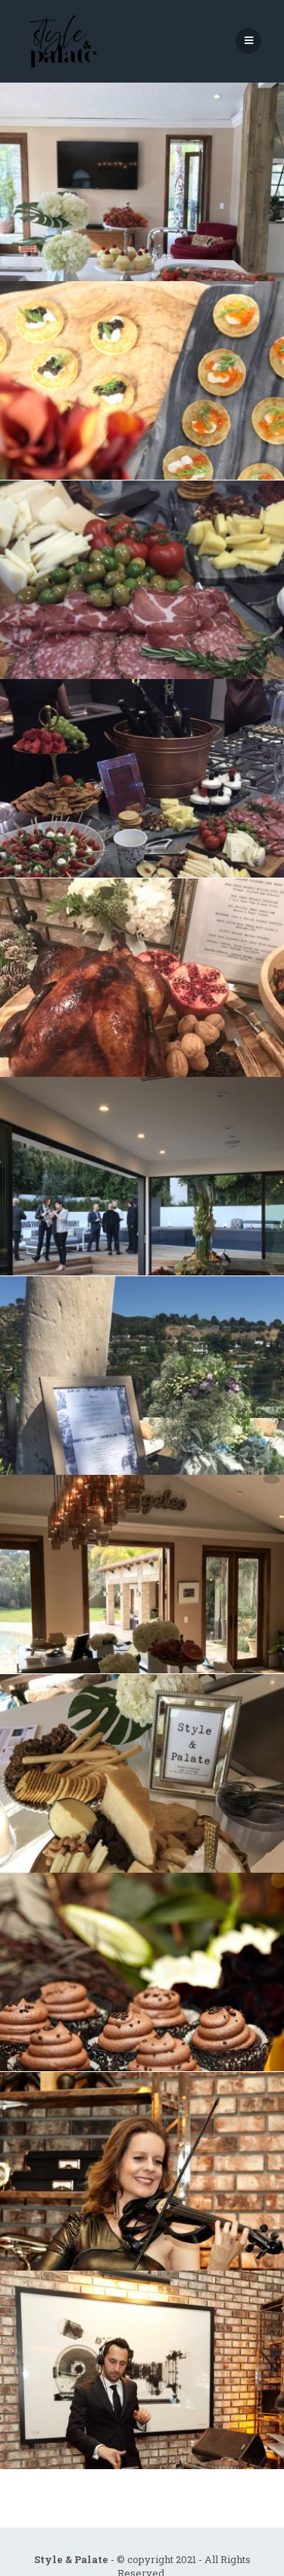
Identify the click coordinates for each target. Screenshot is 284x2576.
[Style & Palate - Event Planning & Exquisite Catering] (61, 41)
